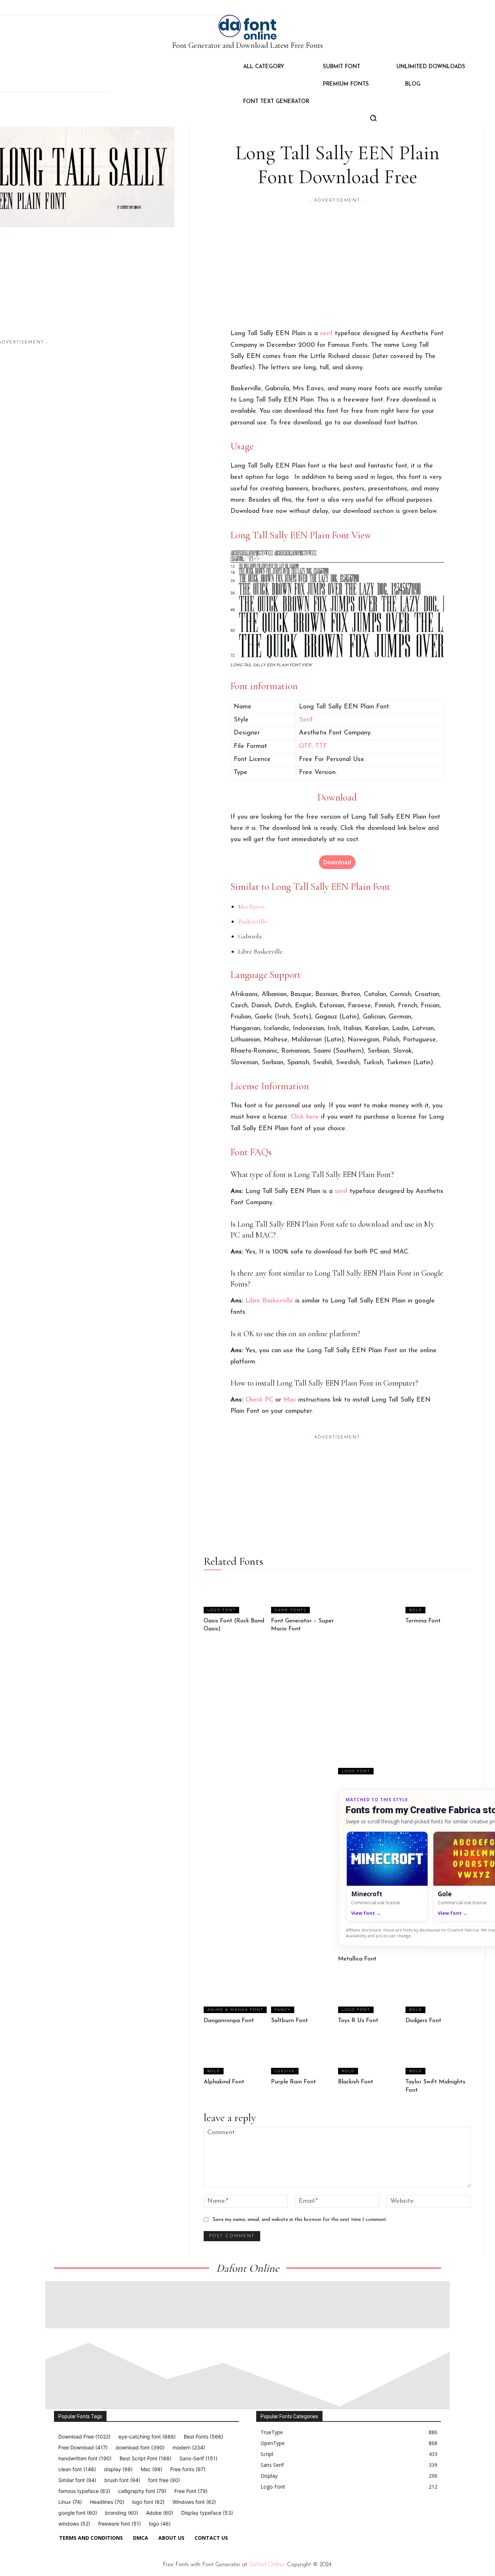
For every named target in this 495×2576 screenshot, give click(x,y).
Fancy (283, 2010)
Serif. (306, 720)
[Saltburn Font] (304, 1995)
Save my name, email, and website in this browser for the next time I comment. (300, 2220)
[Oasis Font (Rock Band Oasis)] (236, 1595)
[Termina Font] (438, 1595)
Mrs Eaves (251, 906)
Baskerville (253, 921)
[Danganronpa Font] (236, 1995)
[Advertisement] (111, 293)
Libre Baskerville (269, 1301)
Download (337, 862)
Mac (290, 1400)
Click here (305, 1117)
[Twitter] (309, 2514)
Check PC (259, 1400)
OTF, (307, 746)
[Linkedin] (292, 2514)
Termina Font (423, 1621)
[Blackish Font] (371, 2056)
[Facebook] (259, 2514)
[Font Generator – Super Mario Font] (304, 1595)
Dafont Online (267, 2565)
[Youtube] (326, 2514)
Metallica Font (357, 1959)
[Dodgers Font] (438, 1995)
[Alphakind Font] (236, 2056)
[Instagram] (276, 2514)
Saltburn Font (290, 2021)
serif (326, 334)
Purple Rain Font (294, 2082)
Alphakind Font (224, 2082)
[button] (373, 118)
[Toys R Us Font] (371, 1995)
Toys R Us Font (358, 2021)
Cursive (285, 2071)
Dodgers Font (423, 2021)
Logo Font (221, 1610)
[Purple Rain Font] (304, 2056)
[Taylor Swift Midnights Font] (438, 2056)
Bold (415, 1610)
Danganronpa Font (229, 2021)
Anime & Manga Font (235, 2010)
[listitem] (387, 1876)
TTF (321, 746)
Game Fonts (290, 1610)
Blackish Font (356, 2082)
